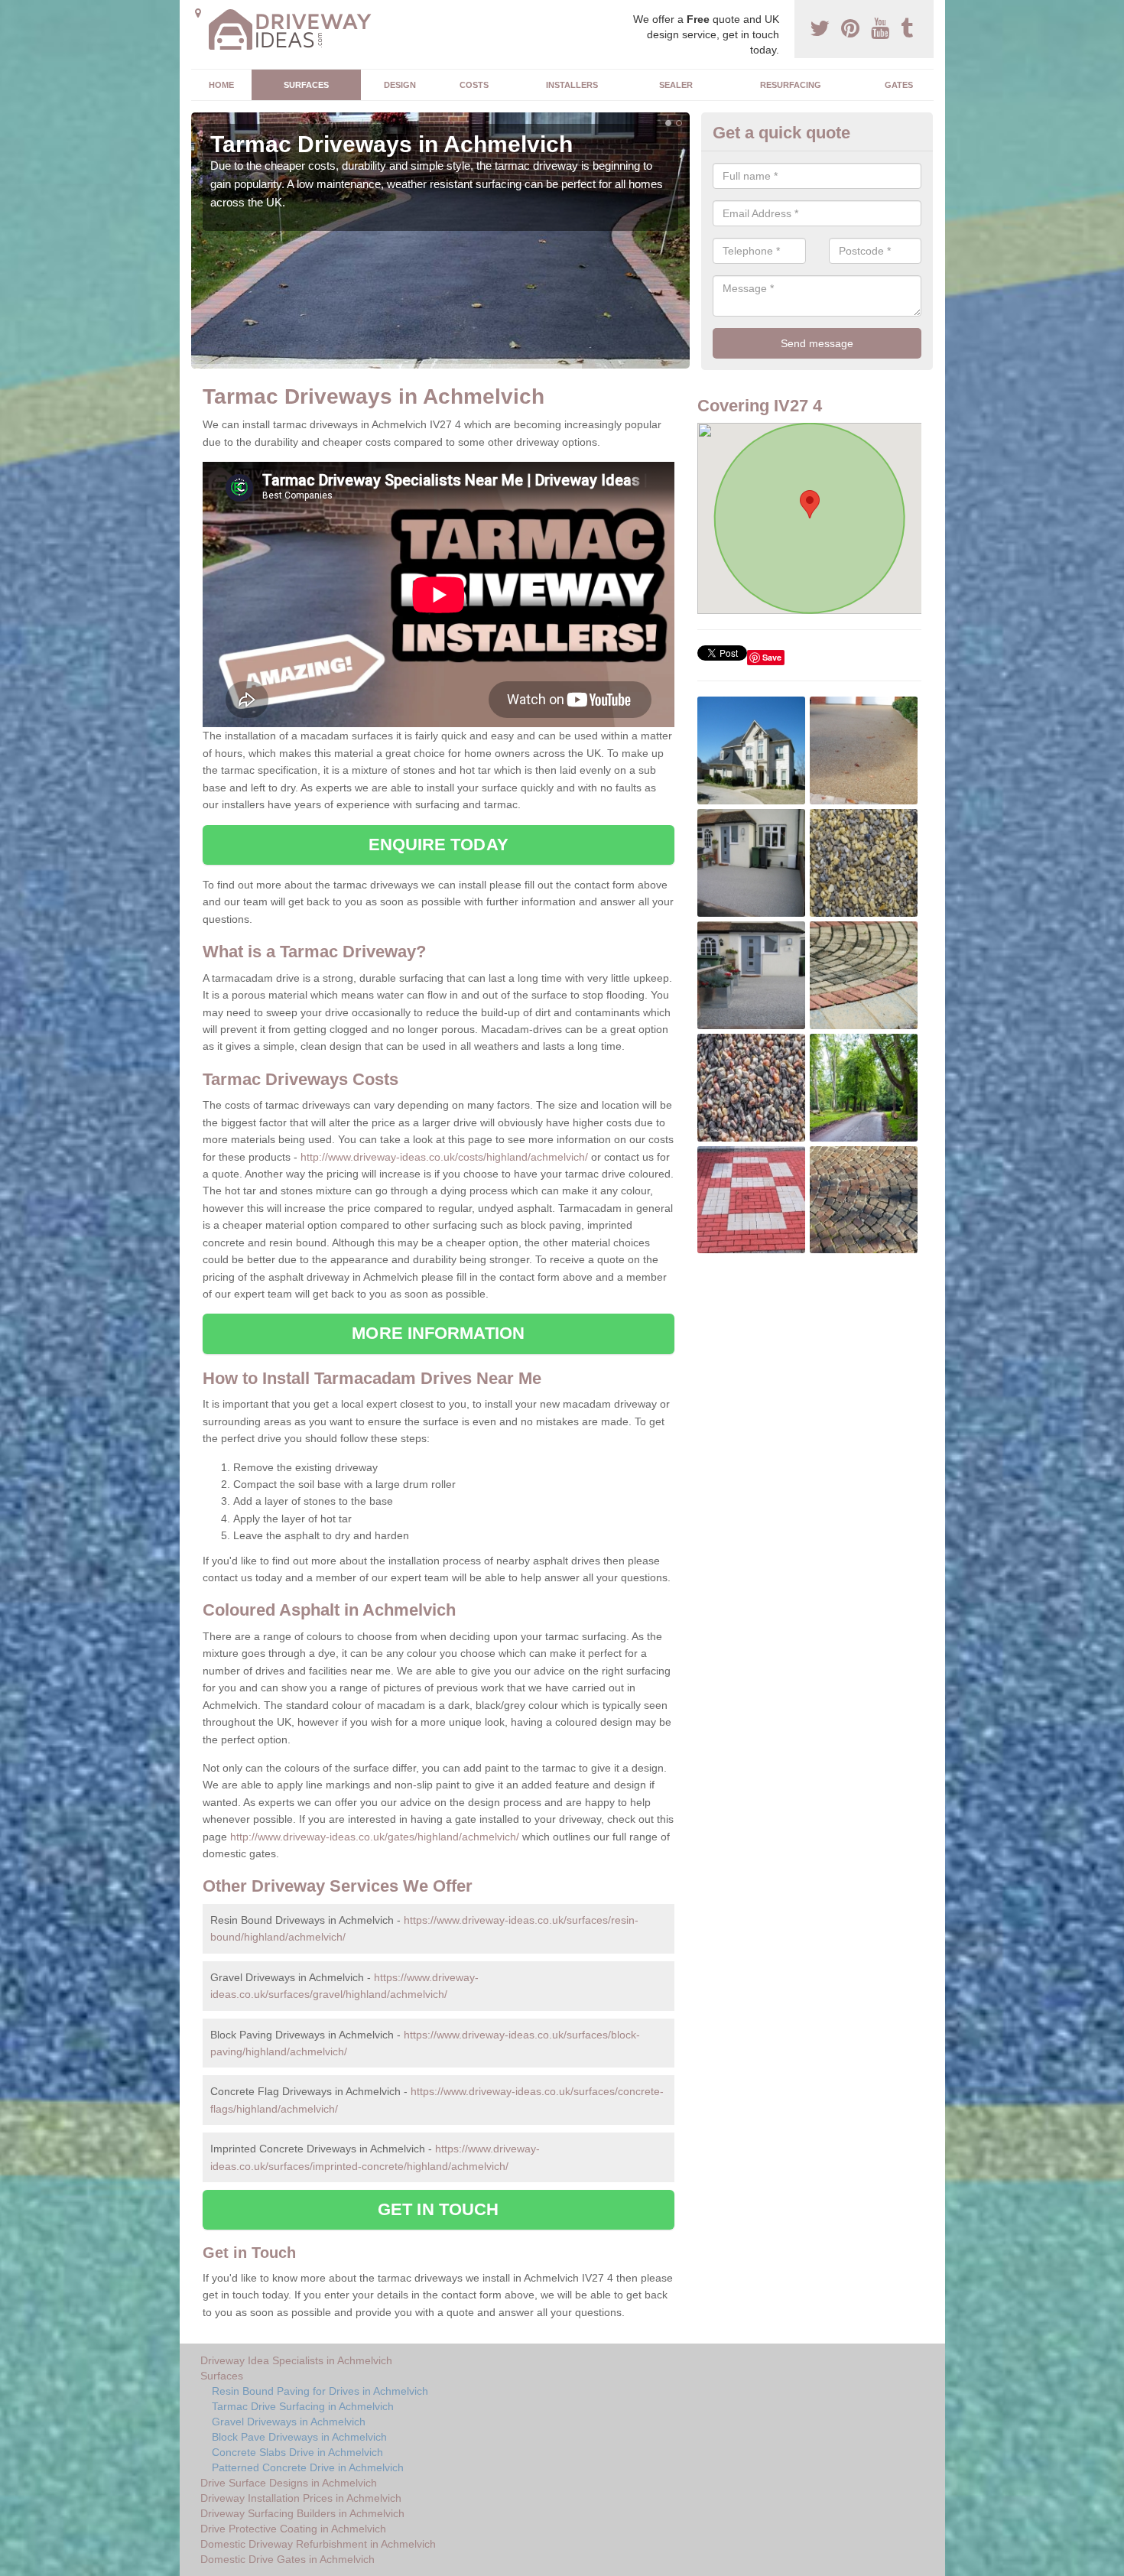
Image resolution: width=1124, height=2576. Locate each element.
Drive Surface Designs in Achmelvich (289, 2483)
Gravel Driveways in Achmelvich (289, 2422)
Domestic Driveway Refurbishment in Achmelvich (318, 2544)
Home (221, 85)
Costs (474, 85)
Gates (899, 85)
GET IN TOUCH (438, 2209)
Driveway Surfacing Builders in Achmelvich (302, 2513)
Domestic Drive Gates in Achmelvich (287, 2559)
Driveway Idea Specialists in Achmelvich (296, 2360)
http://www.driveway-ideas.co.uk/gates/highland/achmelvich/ (375, 1837)
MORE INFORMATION (438, 1333)
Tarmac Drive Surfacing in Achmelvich (303, 2406)
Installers (572, 85)
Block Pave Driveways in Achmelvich (299, 2437)
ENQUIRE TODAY (439, 845)
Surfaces (306, 85)
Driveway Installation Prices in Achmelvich (301, 2498)
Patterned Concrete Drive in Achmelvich (308, 2467)
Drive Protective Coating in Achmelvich (293, 2529)
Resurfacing (791, 85)
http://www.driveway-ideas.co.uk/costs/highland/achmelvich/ (444, 1157)
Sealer (676, 85)
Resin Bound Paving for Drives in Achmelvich (320, 2391)
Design (400, 85)
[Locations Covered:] (198, 13)
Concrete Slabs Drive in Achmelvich (297, 2452)
